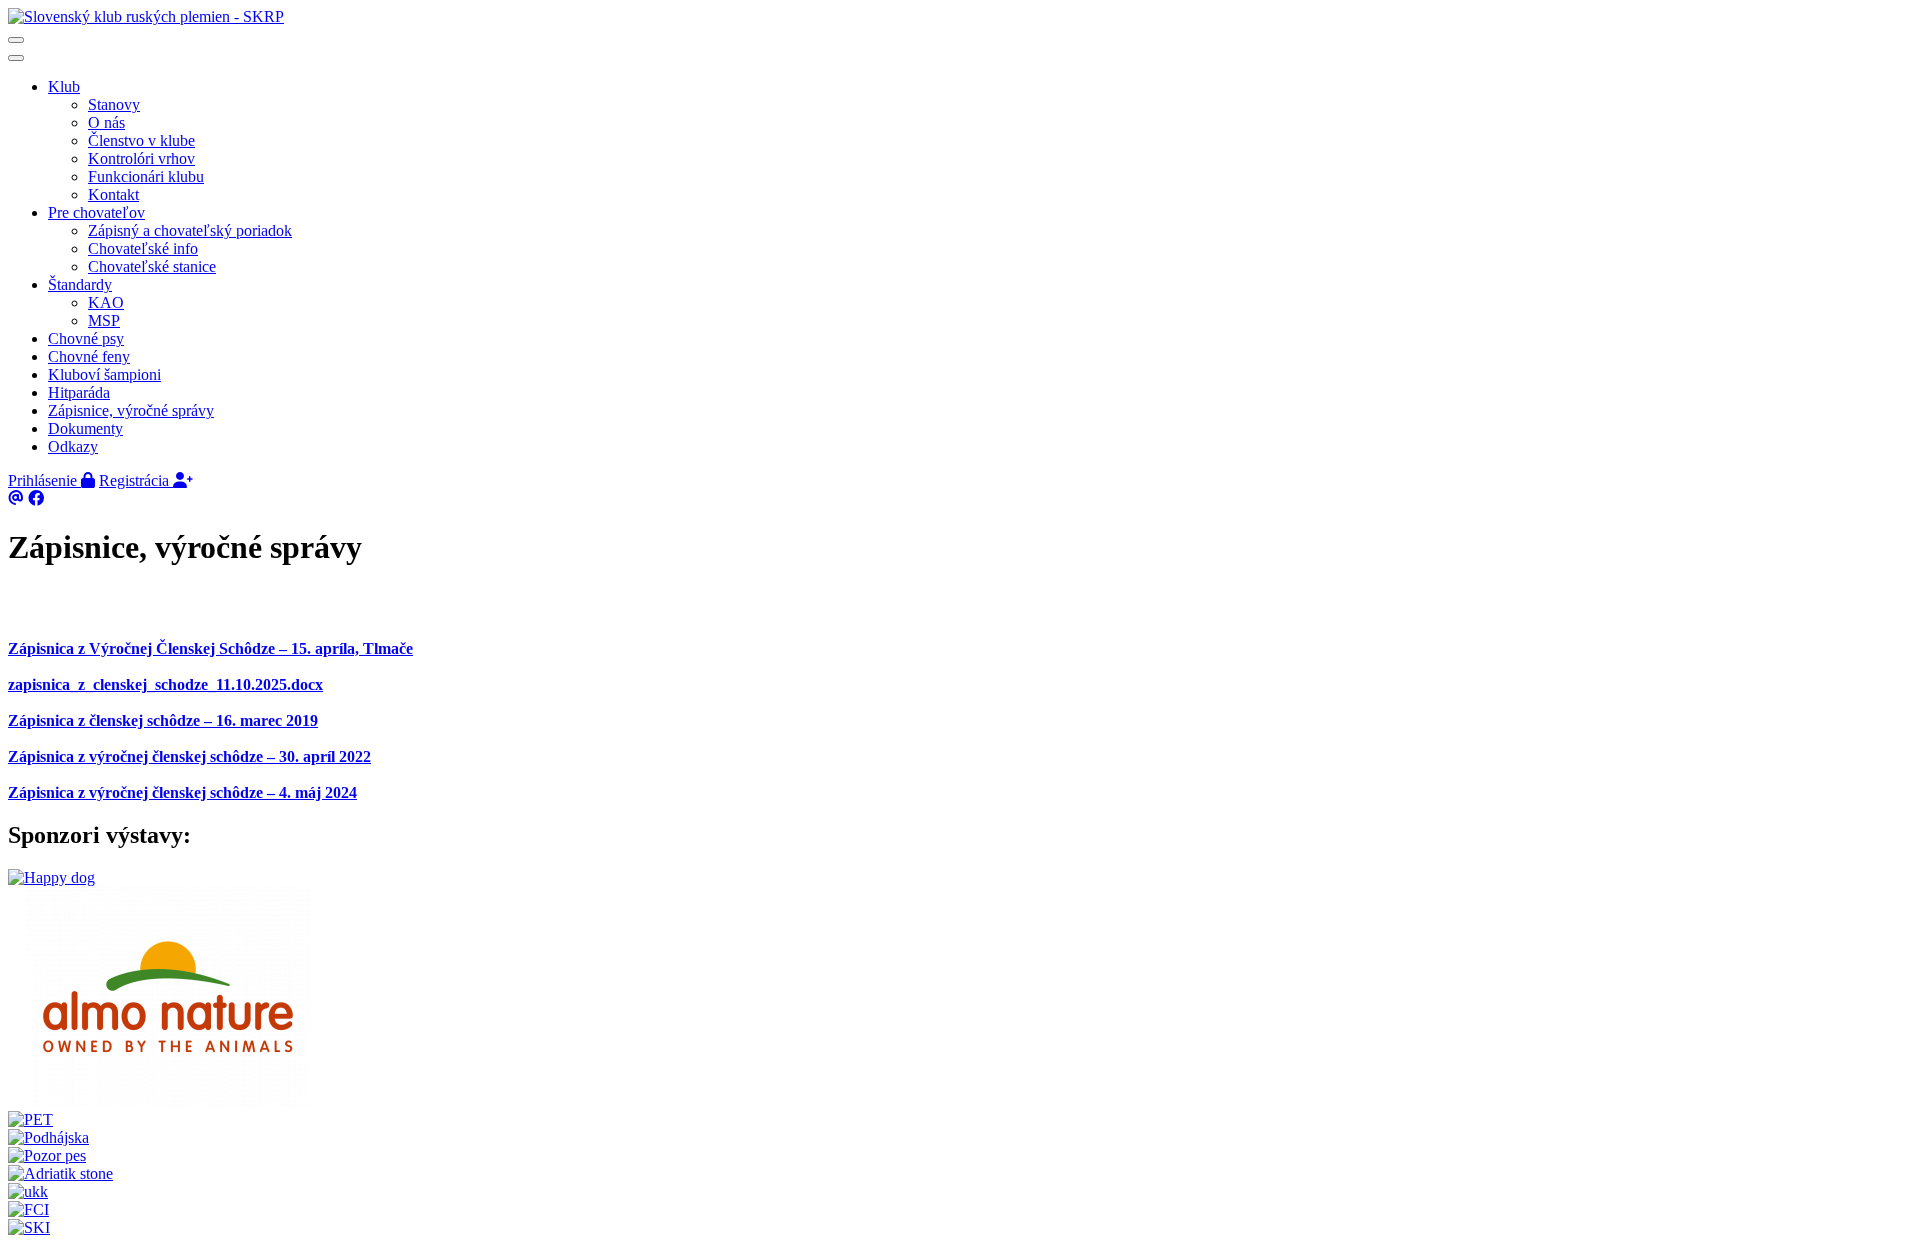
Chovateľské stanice (152, 266)
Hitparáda (79, 392)
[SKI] (29, 1227)
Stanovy (114, 104)
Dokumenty (85, 428)
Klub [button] (64, 86)
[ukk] (28, 1191)
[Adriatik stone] (60, 1173)
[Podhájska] (48, 1137)
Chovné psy (86, 338)
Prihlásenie (44, 480)
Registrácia (136, 480)
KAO (106, 302)
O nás (106, 122)
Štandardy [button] (80, 284)
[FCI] (28, 1209)
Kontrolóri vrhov (141, 158)
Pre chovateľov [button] (96, 212)
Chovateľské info (143, 248)
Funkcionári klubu (146, 176)
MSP (104, 320)
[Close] (16, 58)
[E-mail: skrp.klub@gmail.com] (16, 498)
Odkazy (73, 446)
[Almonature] (168, 1101)
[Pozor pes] (47, 1155)
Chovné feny (89, 356)
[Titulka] (146, 16)
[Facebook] (36, 498)
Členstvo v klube (141, 140)
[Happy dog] (51, 877)
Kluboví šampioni (104, 374)
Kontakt (113, 194)
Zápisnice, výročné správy (131, 410)
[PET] (30, 1119)
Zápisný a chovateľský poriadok (190, 230)
